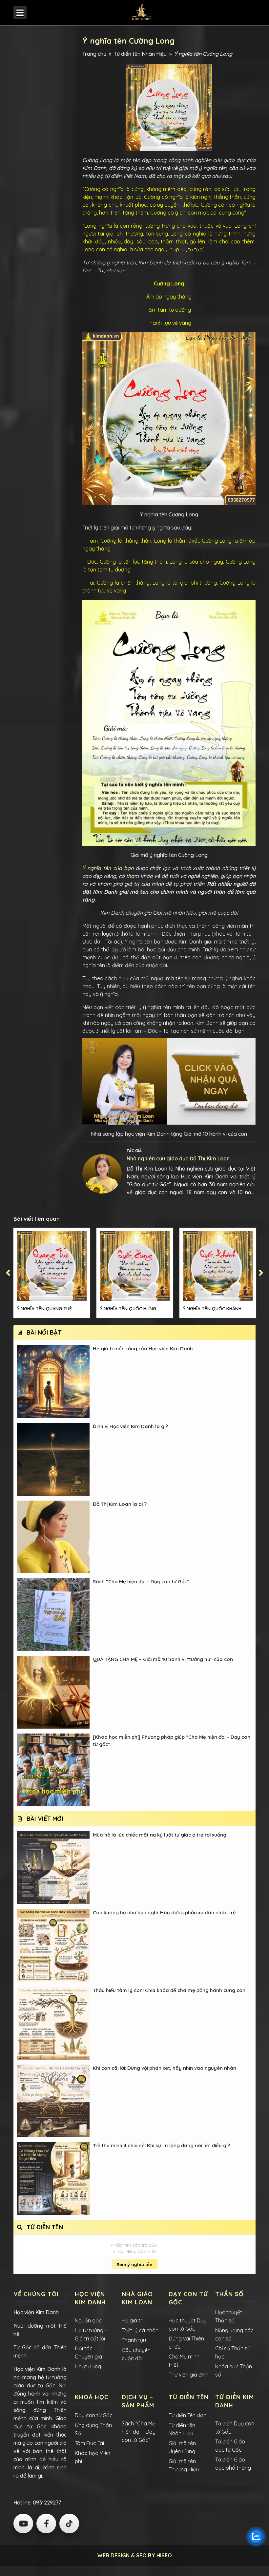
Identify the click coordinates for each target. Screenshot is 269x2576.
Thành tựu (134, 2340)
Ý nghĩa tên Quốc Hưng (128, 1309)
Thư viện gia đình (189, 2375)
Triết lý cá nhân (140, 2330)
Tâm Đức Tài (89, 2443)
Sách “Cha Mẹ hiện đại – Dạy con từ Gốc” (141, 1581)
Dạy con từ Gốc (94, 2415)
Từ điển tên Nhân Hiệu (140, 54)
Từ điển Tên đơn (187, 2415)
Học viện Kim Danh (36, 2312)
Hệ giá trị (133, 2320)
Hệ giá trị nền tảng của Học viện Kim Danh (143, 1349)
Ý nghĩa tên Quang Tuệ (44, 1309)
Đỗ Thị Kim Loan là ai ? (120, 1504)
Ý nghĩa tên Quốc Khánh (212, 1309)
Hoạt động (88, 2366)
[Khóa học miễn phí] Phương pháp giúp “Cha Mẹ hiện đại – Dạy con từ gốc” (172, 1741)
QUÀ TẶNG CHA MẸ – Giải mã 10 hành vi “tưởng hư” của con (163, 1659)
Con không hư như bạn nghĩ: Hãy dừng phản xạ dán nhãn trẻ (164, 1912)
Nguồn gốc (88, 2320)
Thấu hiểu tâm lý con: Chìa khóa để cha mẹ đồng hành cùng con (169, 1990)
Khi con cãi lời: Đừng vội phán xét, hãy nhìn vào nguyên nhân (165, 2068)
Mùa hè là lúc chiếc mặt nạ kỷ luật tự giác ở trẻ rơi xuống (160, 1835)
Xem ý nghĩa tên (134, 2264)
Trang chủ (94, 54)
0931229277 (46, 2503)
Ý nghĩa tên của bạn (108, 868)
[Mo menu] (20, 12)
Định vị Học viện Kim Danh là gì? (130, 1426)
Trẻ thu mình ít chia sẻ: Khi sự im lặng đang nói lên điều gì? (161, 2145)
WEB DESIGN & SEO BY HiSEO (134, 2555)
